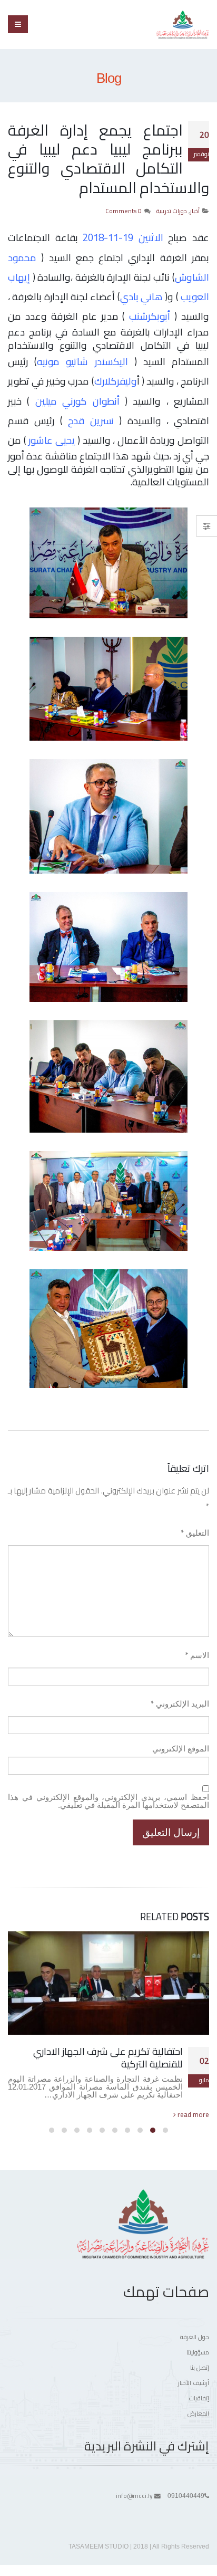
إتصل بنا (200, 2368)
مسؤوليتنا (198, 2352)
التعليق (195, 1533)
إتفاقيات (199, 2398)
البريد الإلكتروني (180, 1704)
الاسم (197, 1655)
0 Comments (124, 211)
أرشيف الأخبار (194, 2383)
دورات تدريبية (172, 211)
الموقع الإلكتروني (181, 1749)
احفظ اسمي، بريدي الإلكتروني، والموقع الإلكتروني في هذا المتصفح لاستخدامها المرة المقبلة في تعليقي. (108, 1801)
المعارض (198, 2414)
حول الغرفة (195, 2337)
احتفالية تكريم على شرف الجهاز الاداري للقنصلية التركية (108, 2058)
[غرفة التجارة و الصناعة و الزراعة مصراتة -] (183, 25)
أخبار (195, 211)
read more (193, 2114)
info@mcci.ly (134, 2496)
